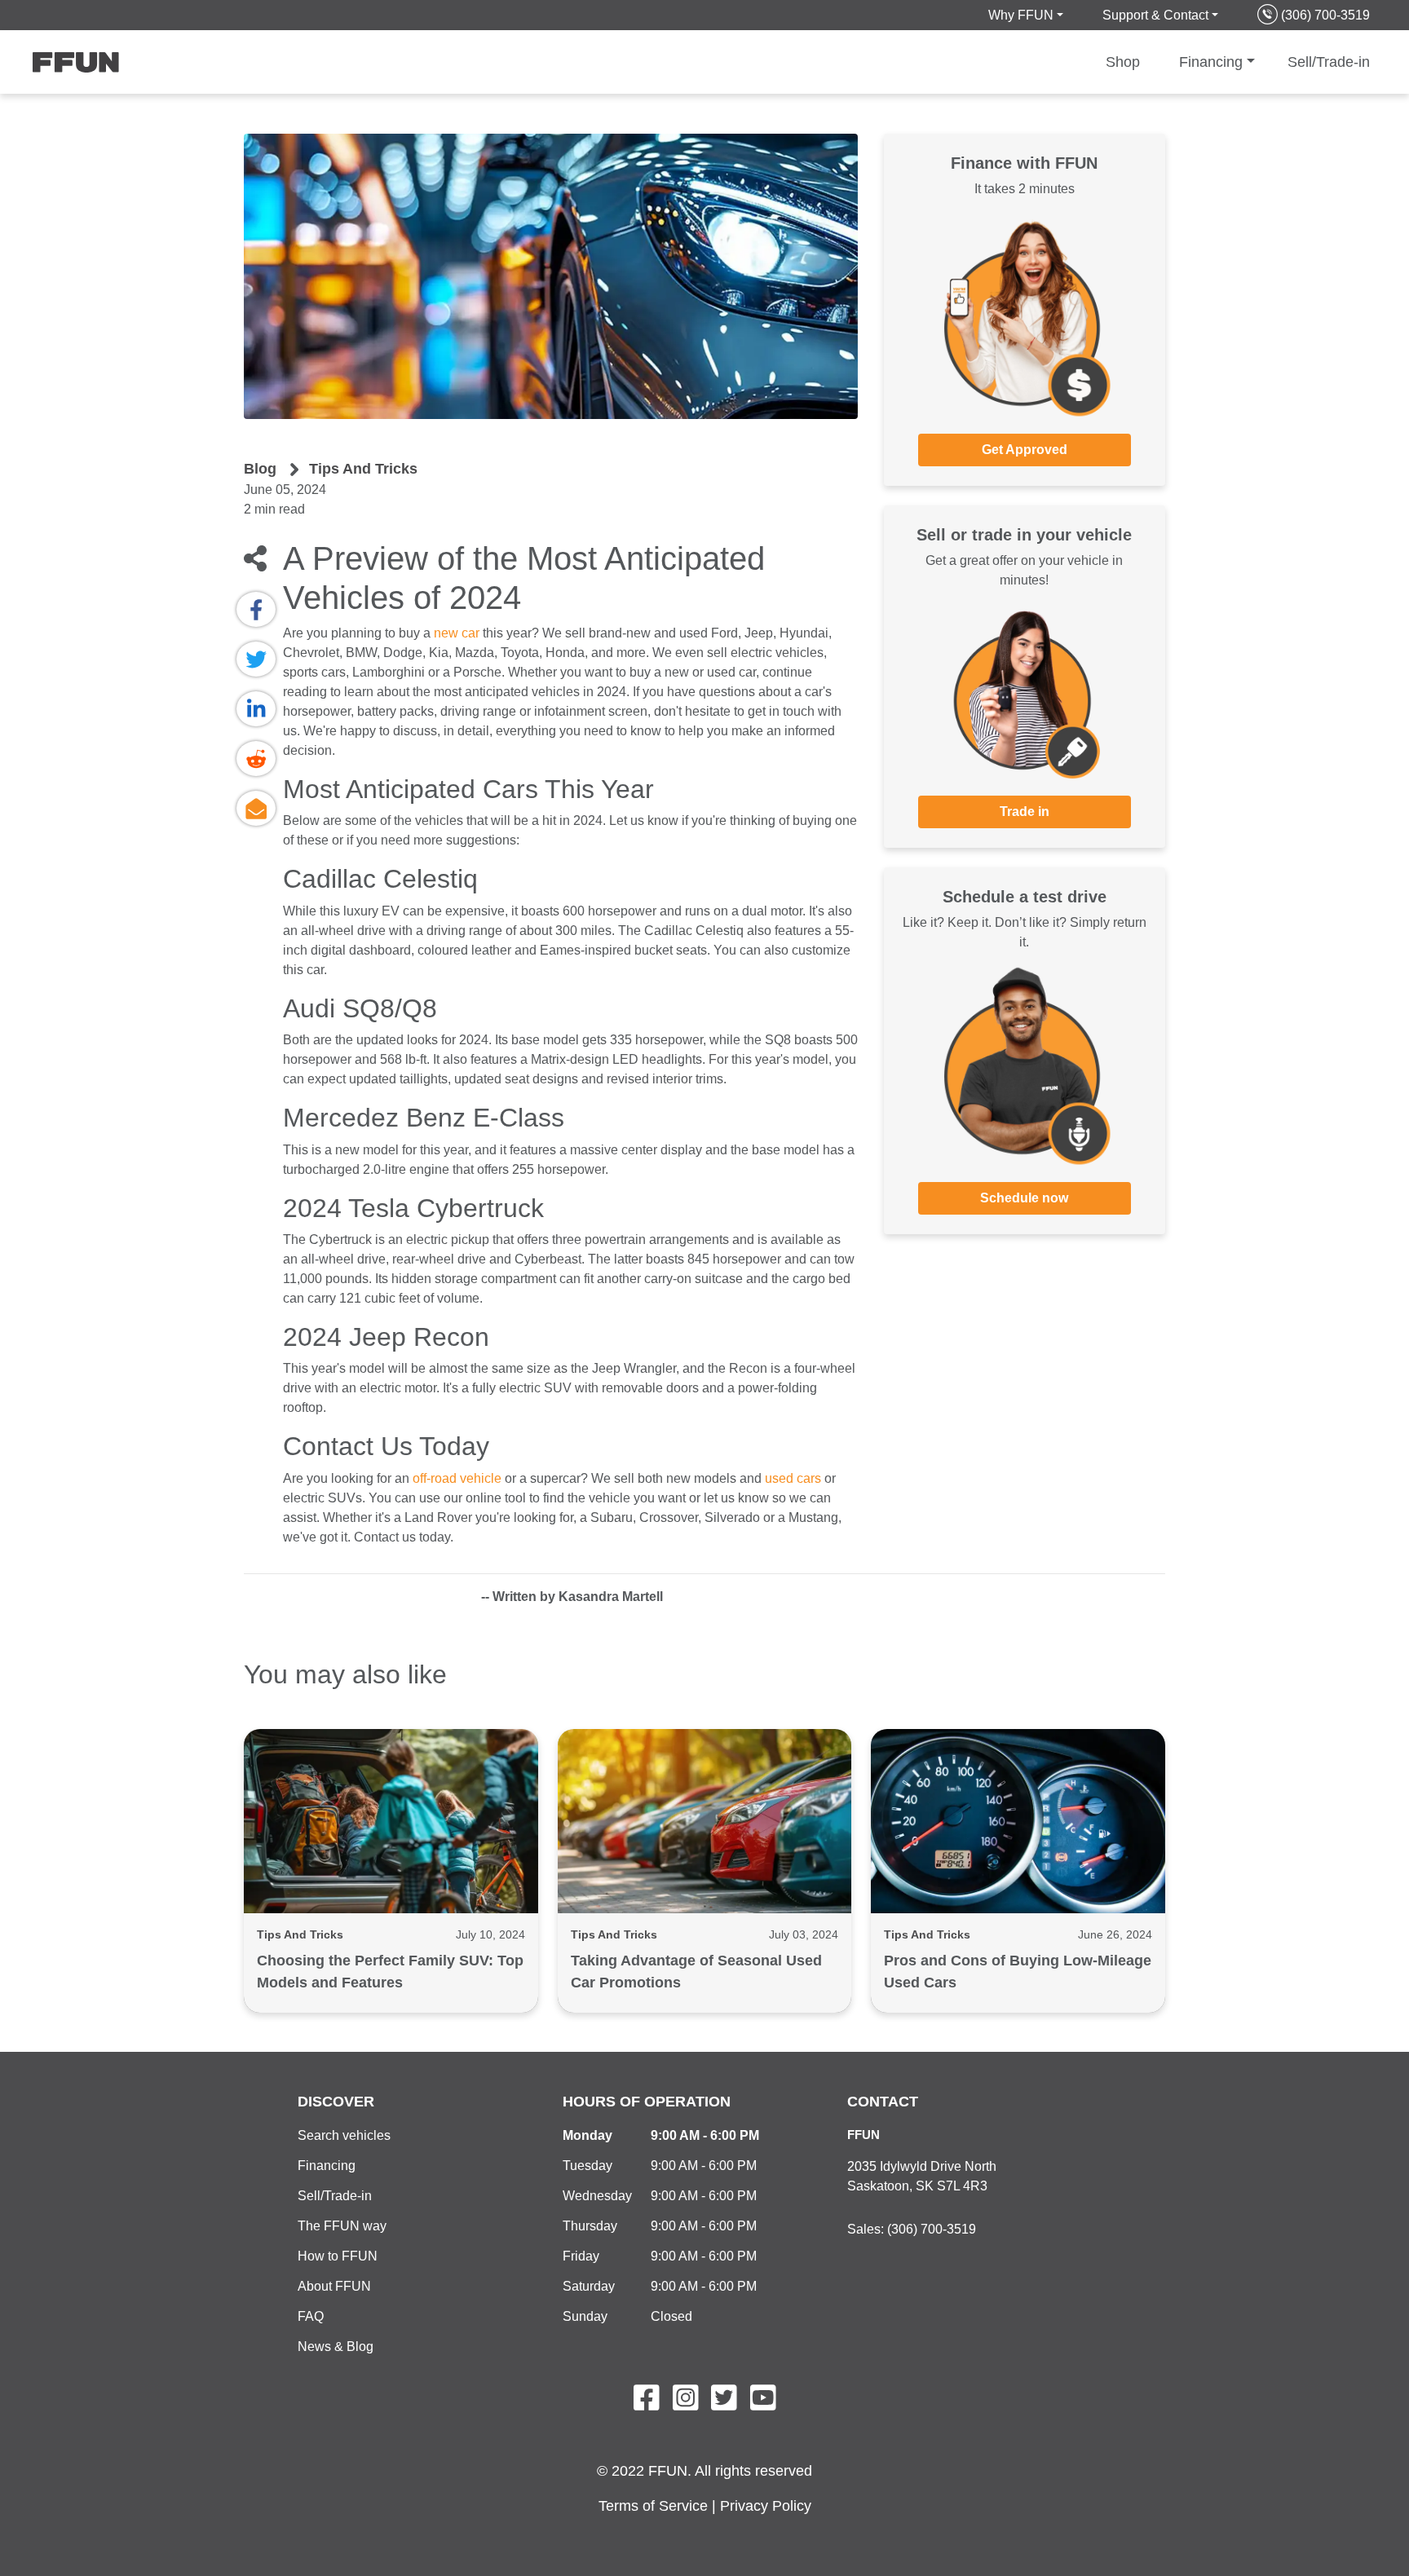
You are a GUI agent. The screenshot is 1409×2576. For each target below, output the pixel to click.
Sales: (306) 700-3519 (912, 2229)
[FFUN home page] (86, 62)
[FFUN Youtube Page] (763, 2403)
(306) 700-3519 (1325, 15)
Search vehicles (344, 2135)
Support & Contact (1155, 15)
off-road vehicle (457, 1478)
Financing (1211, 62)
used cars (793, 1478)
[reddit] (256, 759)
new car (457, 633)
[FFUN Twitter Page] (724, 2403)
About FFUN (334, 2286)
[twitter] (256, 659)
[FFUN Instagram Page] (686, 2403)
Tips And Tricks (363, 469)
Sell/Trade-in (1329, 62)
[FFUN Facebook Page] (647, 2403)
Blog (260, 469)
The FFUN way (342, 2226)
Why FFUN (1021, 15)
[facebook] (256, 609)
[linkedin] (256, 709)
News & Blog (336, 2347)
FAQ (311, 2316)
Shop (1123, 62)
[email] (256, 808)
